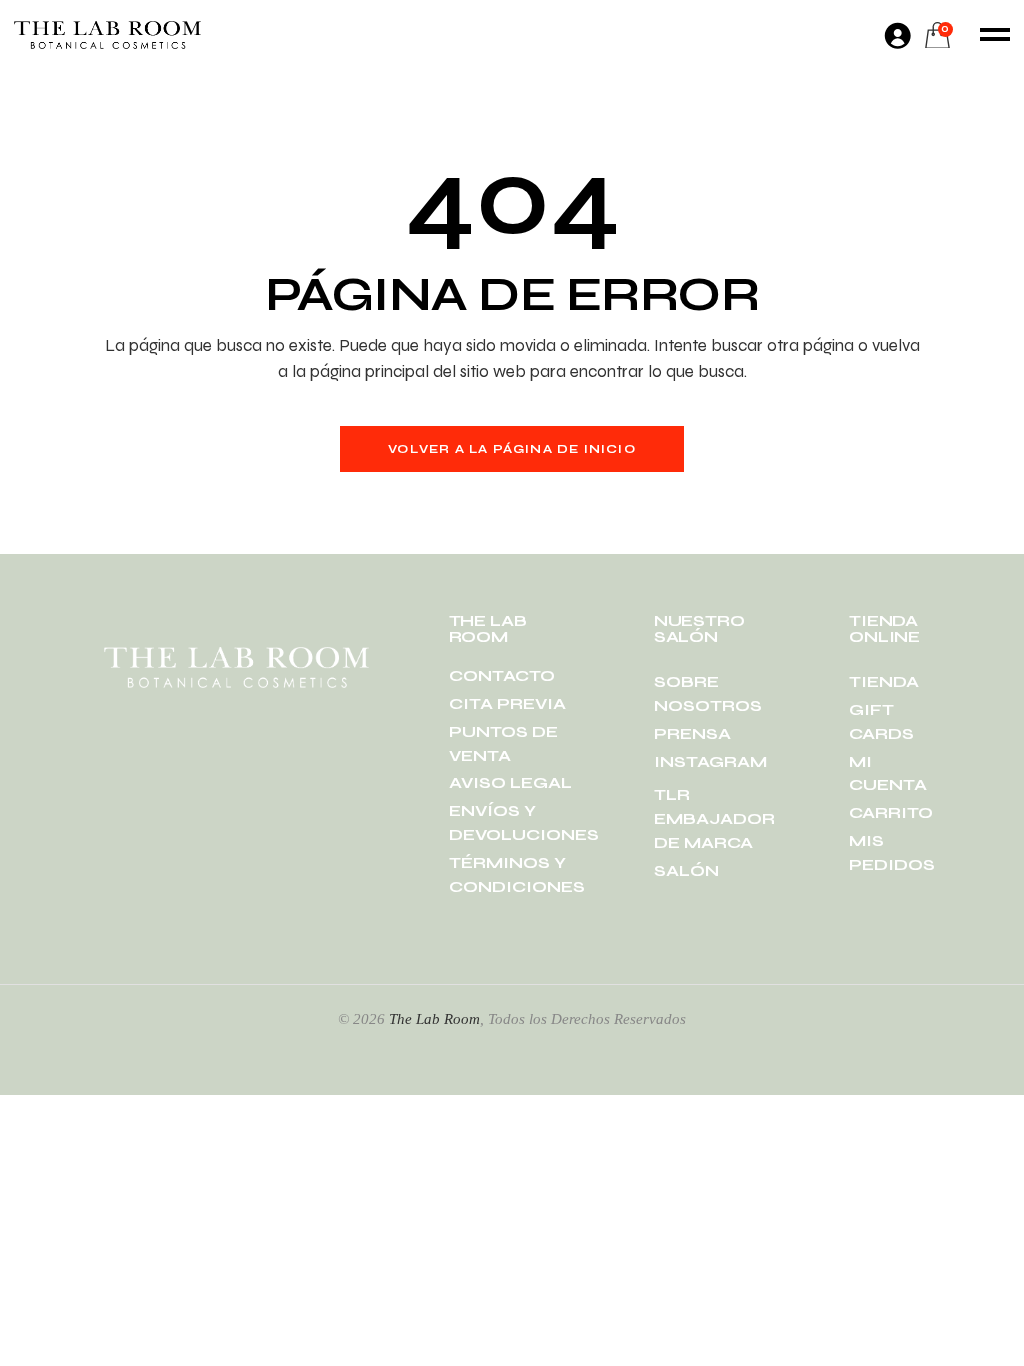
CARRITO (891, 812)
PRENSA (692, 733)
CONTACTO (502, 675)
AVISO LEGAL (510, 782)
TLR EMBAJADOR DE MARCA (714, 818)
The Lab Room (434, 1019)
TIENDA (884, 681)
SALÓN (686, 870)
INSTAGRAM (710, 761)
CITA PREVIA (507, 703)
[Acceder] (897, 35)
